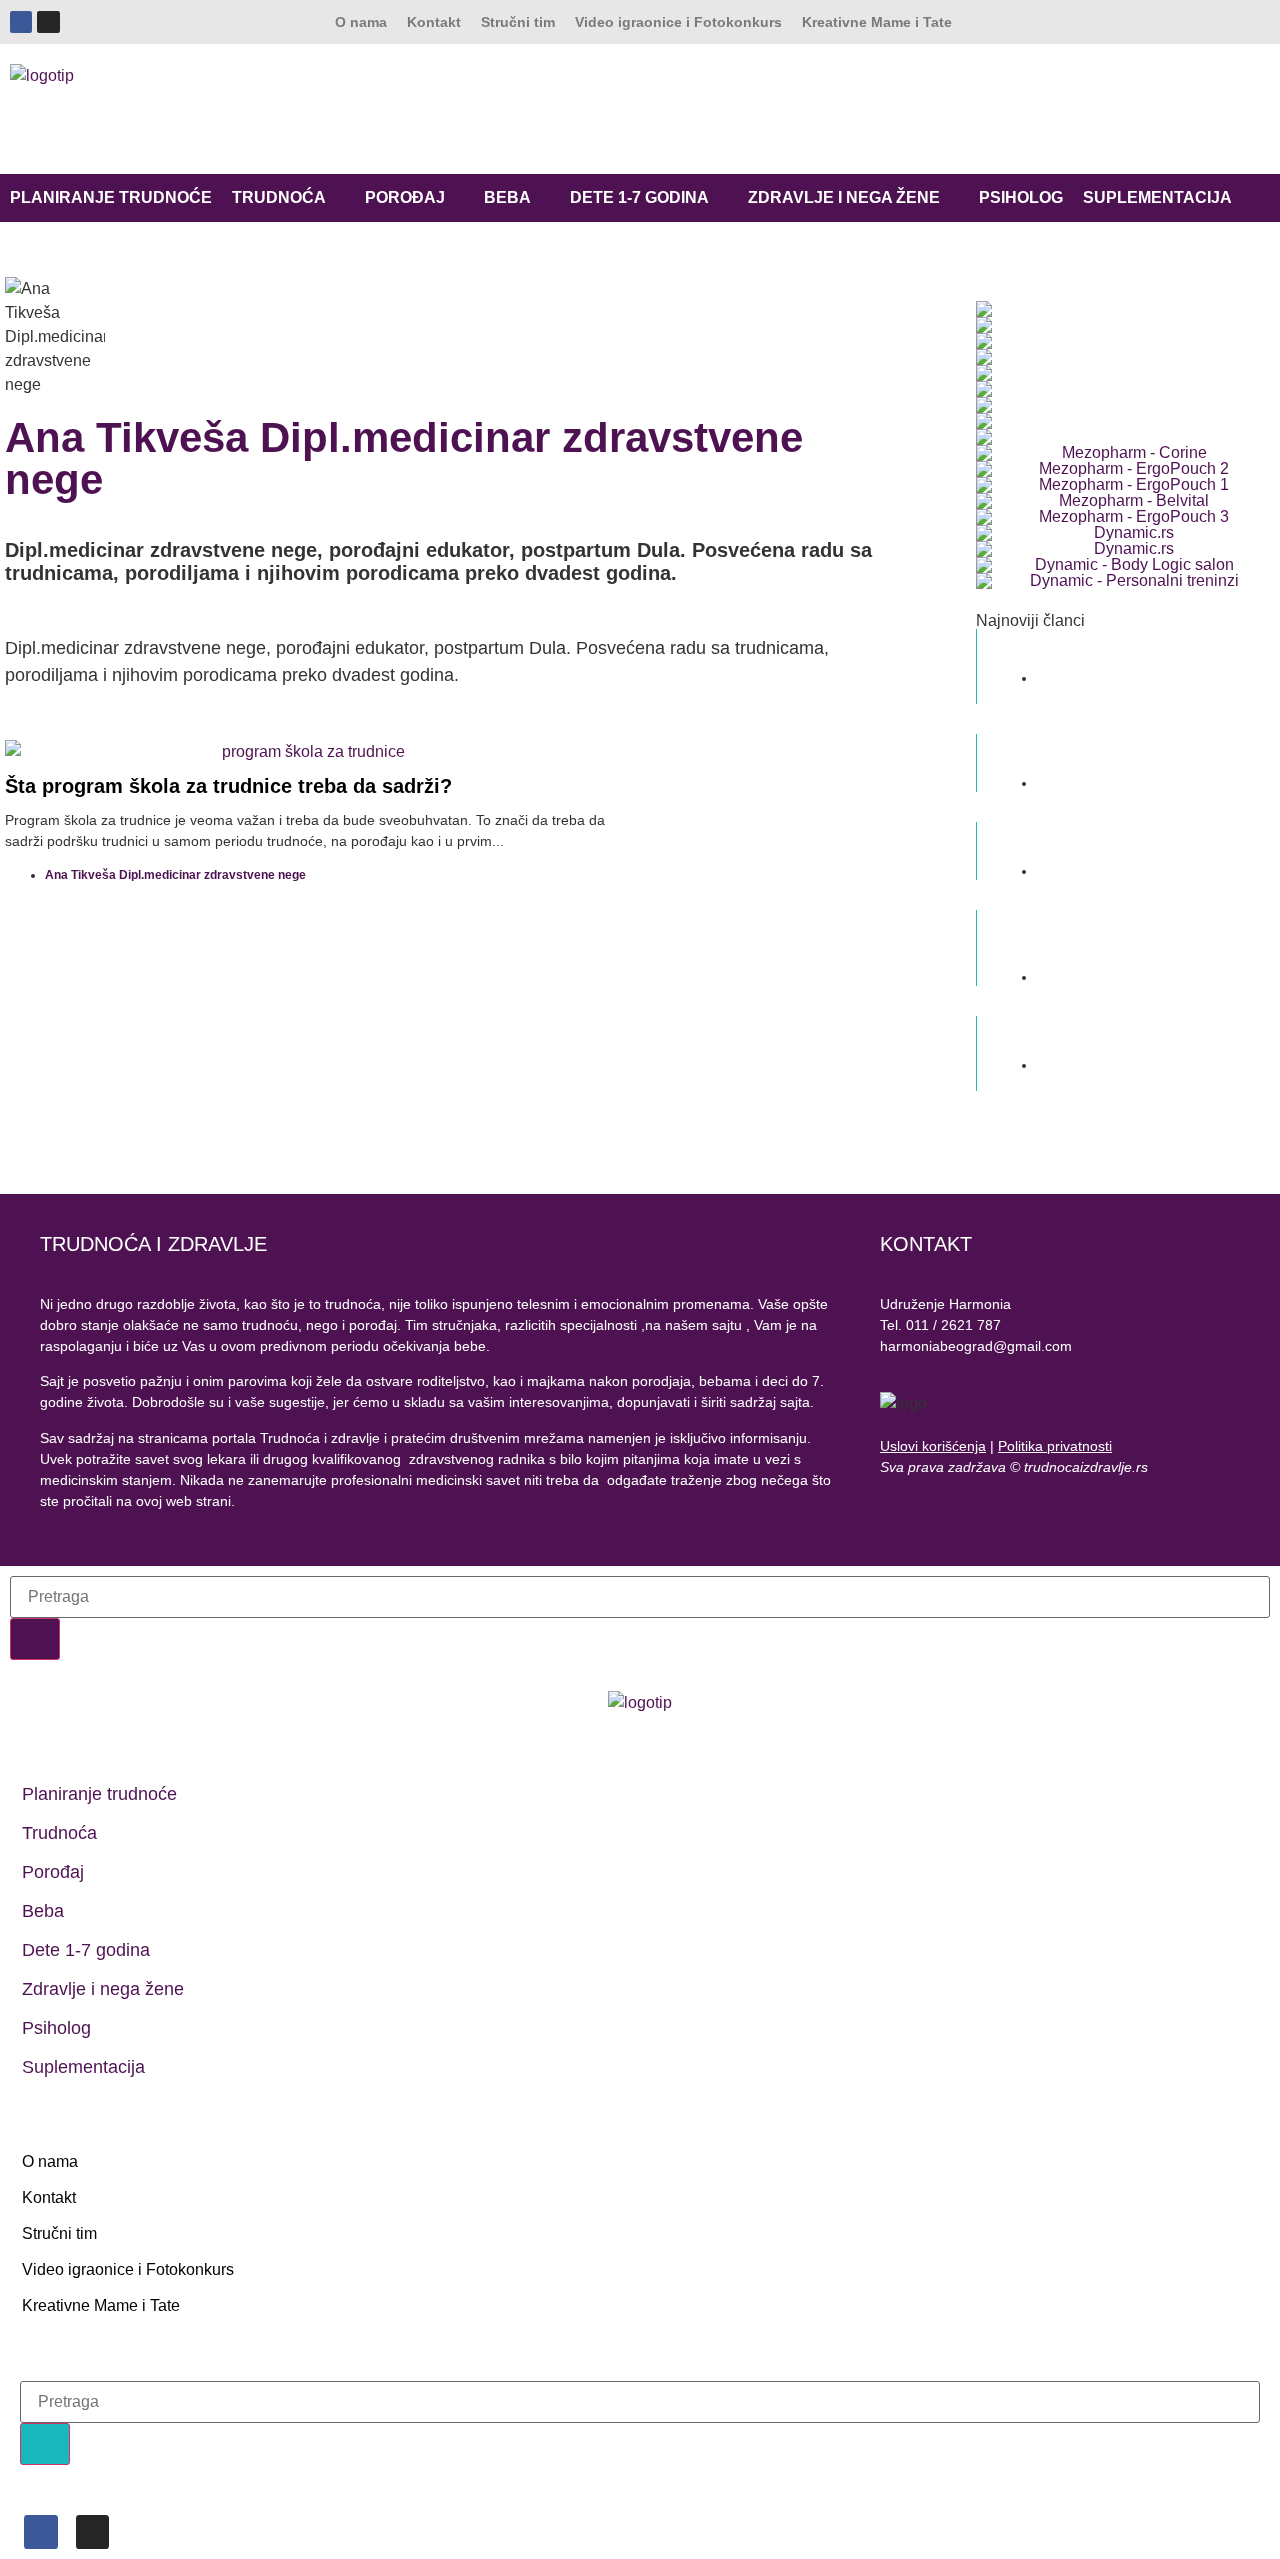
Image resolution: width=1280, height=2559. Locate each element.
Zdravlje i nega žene (844, 197)
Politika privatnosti (1055, 1446)
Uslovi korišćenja (933, 1446)
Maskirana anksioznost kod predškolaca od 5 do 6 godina (1123, 752)
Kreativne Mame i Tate (877, 22)
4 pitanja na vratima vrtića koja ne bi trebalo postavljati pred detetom (1128, 937)
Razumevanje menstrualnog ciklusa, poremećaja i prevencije (1134, 1034)
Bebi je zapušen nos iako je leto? (1114, 840)
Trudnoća (279, 197)
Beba (507, 197)
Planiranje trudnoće (111, 197)
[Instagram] (48, 22)
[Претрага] (35, 1639)
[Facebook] (21, 22)
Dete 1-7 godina (639, 197)
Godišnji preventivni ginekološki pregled (1135, 647)
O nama (361, 22)
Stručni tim (518, 22)
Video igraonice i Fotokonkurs (678, 22)
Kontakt (434, 22)
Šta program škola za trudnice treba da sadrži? (228, 786)
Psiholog (1021, 197)
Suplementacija (1157, 197)
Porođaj (405, 197)
